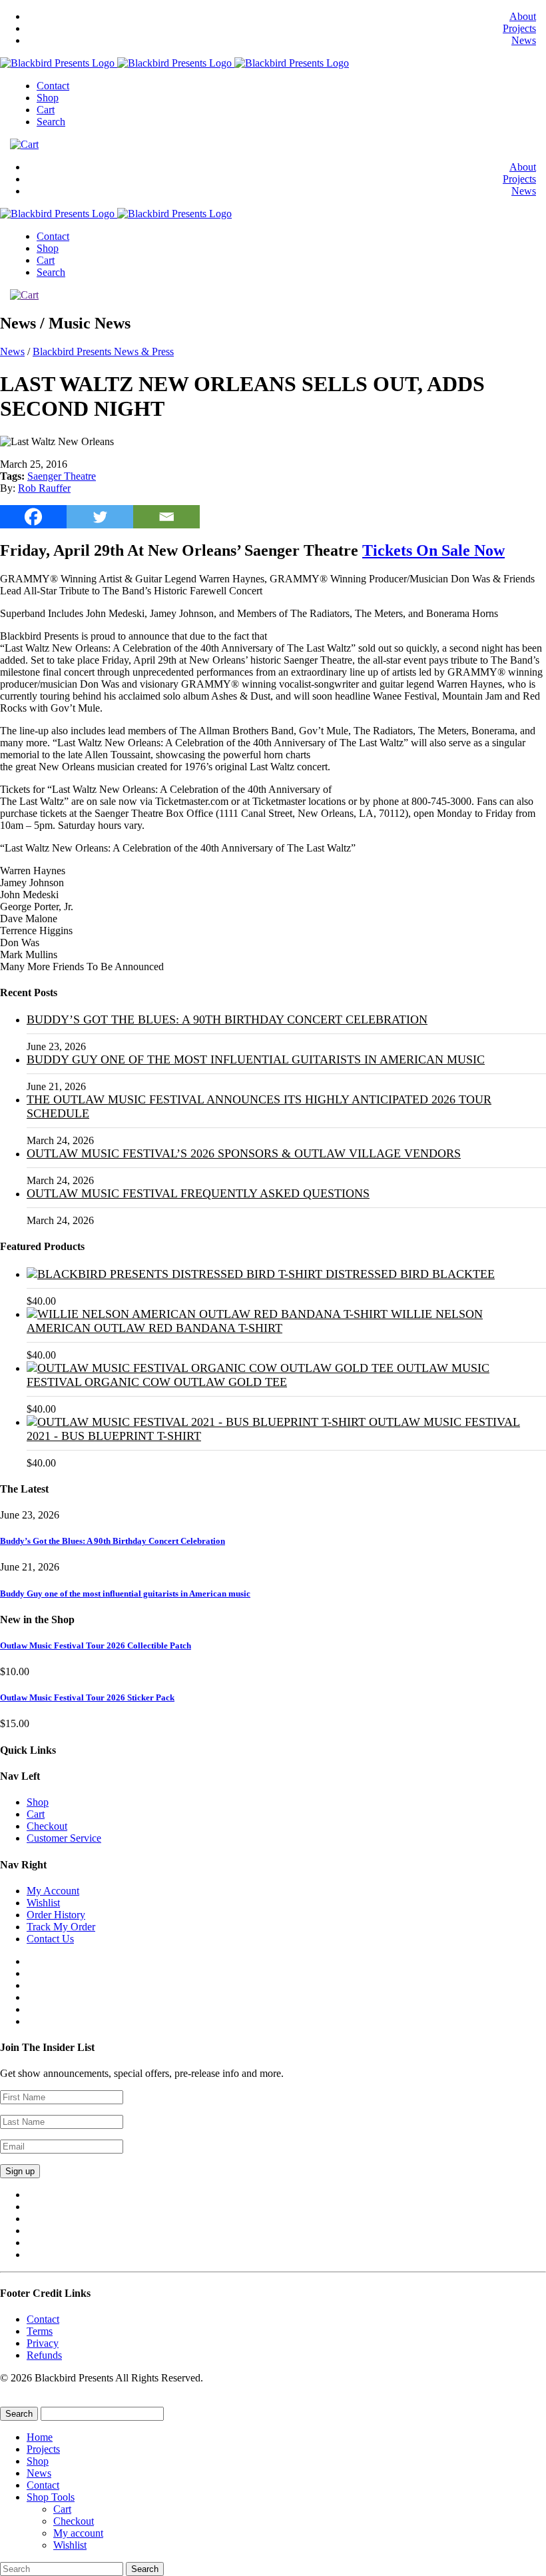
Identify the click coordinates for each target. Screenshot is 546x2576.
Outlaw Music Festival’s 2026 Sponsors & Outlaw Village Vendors (244, 1153)
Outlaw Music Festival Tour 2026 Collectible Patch (96, 1645)
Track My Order (61, 1927)
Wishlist (43, 1903)
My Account (53, 1891)
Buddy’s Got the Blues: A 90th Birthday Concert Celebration (227, 1019)
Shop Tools (51, 2497)
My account (78, 2533)
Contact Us (50, 1939)
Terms (40, 2331)
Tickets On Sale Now (433, 550)
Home (40, 2437)
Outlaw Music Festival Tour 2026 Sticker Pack (87, 1697)
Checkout (47, 1826)
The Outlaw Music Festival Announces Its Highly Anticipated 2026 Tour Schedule (259, 1106)
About (523, 16)
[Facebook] (33, 517)
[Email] (166, 517)
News (524, 40)
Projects (519, 28)
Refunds (44, 2355)
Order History (56, 1915)
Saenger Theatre (62, 476)
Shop (48, 98)
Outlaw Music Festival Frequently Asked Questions (198, 1193)
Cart (46, 110)
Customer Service (64, 1838)
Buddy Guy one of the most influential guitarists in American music (256, 1059)
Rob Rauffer (44, 488)
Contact (53, 86)
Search (51, 122)
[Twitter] (100, 517)
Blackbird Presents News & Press (103, 351)
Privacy (43, 2343)
